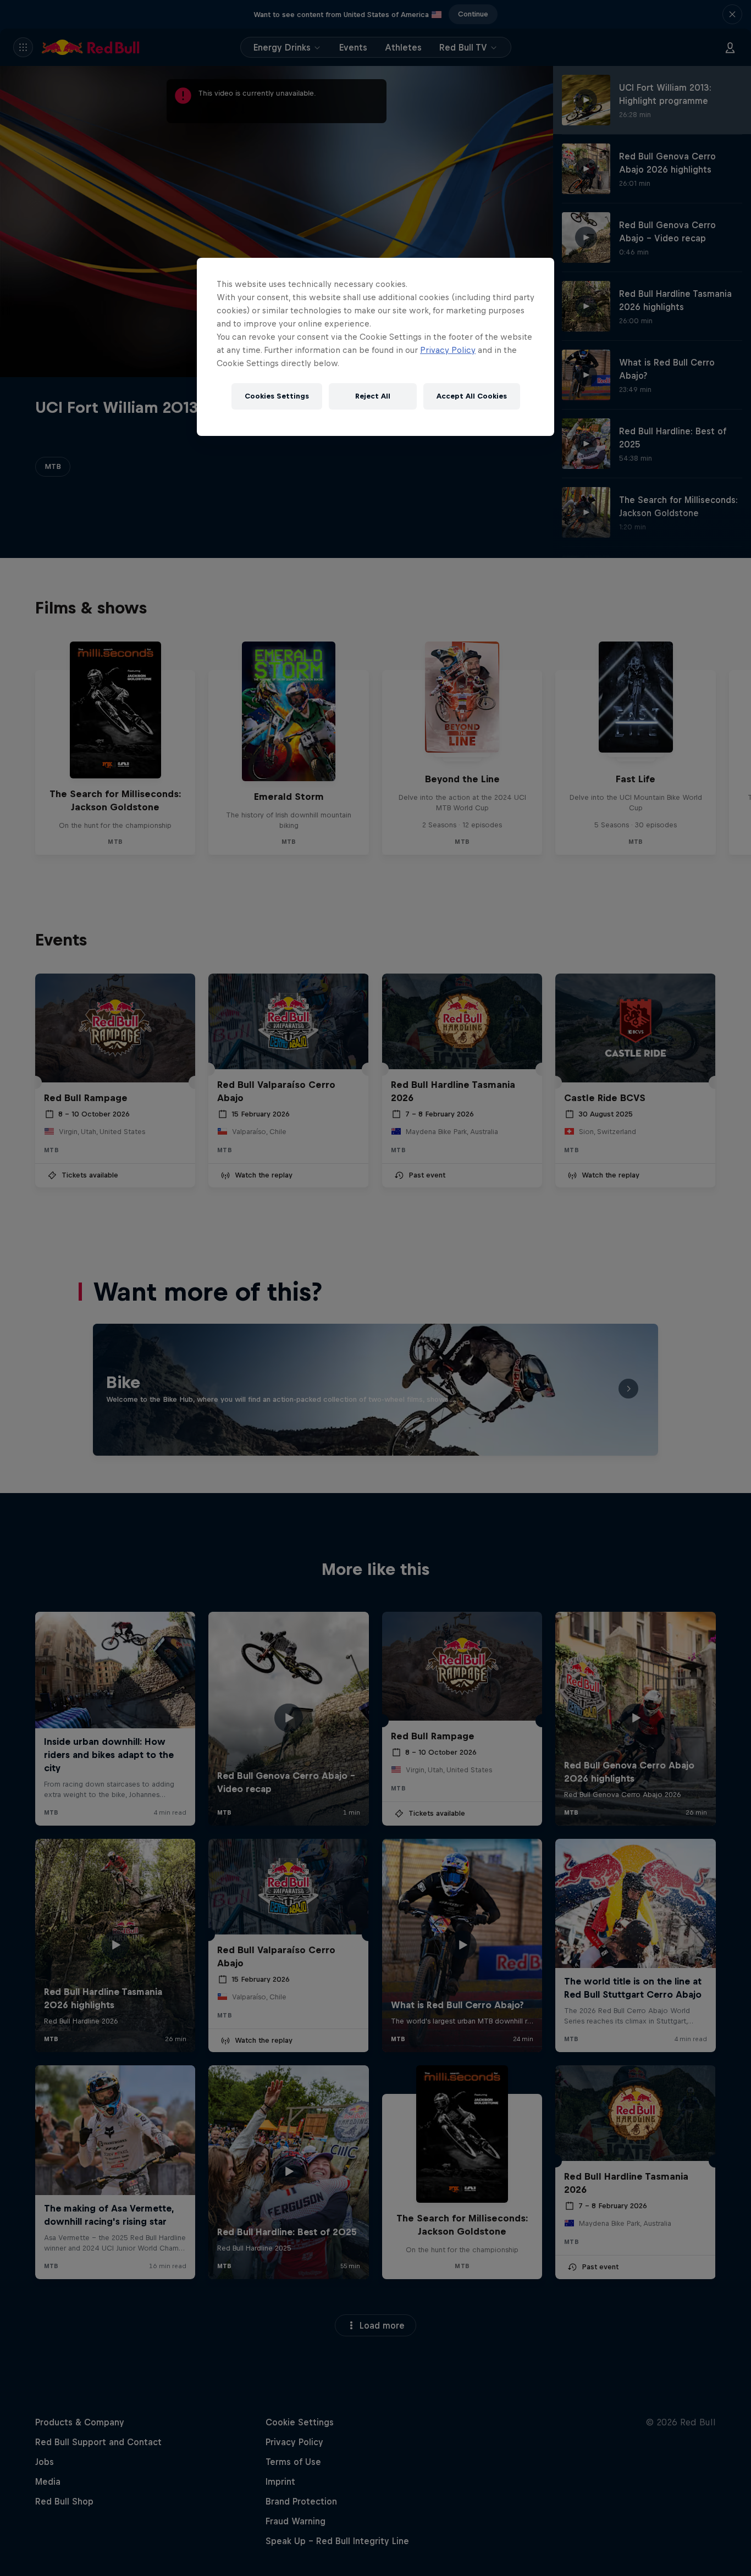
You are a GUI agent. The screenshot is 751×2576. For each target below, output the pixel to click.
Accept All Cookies (472, 396)
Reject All (373, 396)
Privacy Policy (448, 350)
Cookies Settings (277, 396)
